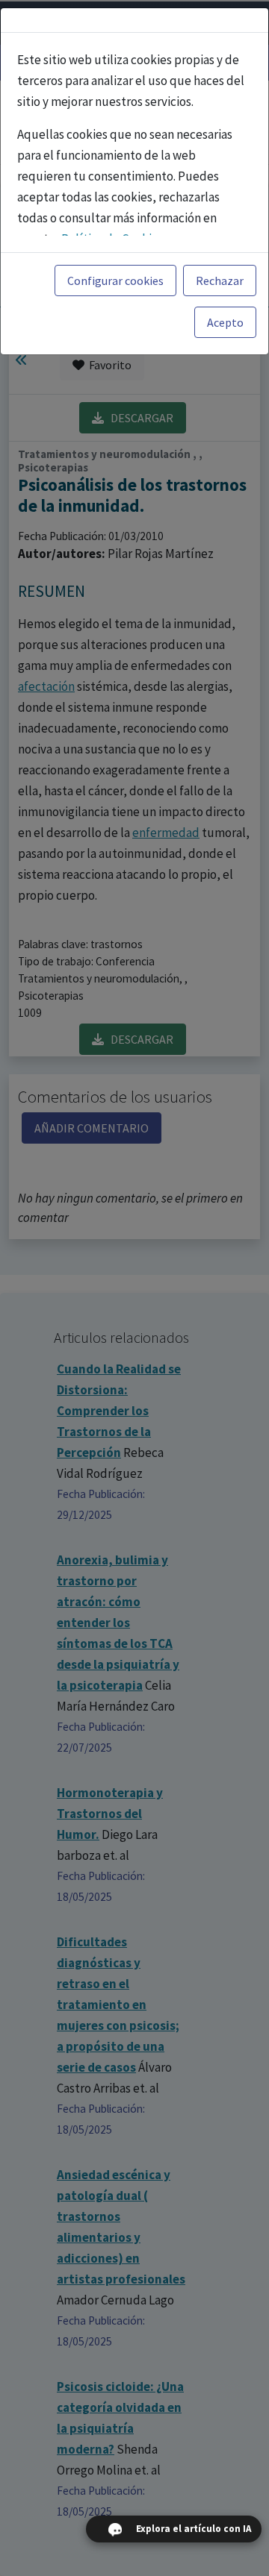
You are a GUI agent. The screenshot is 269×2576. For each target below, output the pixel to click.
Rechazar (220, 281)
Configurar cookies (115, 281)
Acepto (225, 322)
